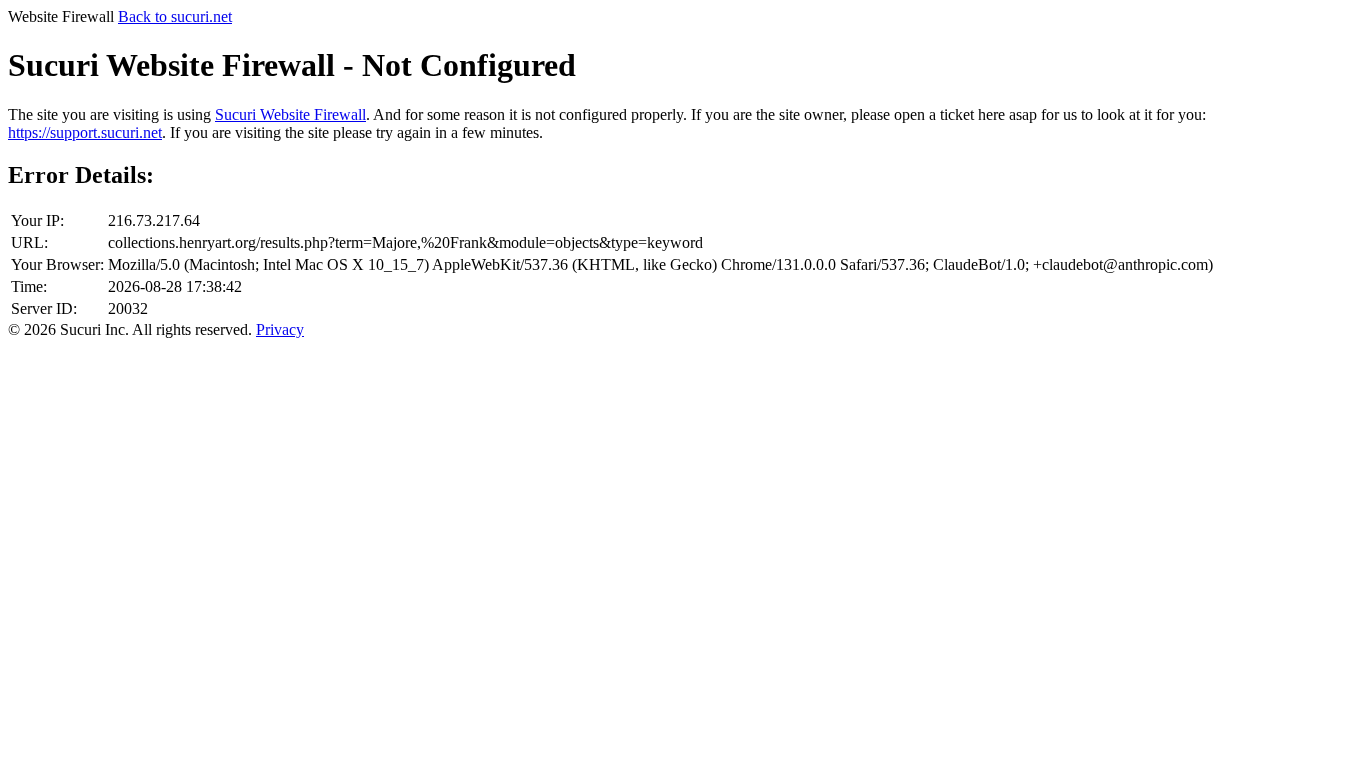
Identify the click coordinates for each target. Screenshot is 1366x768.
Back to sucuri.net (175, 16)
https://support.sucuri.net (85, 132)
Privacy (280, 329)
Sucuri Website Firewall (290, 114)
